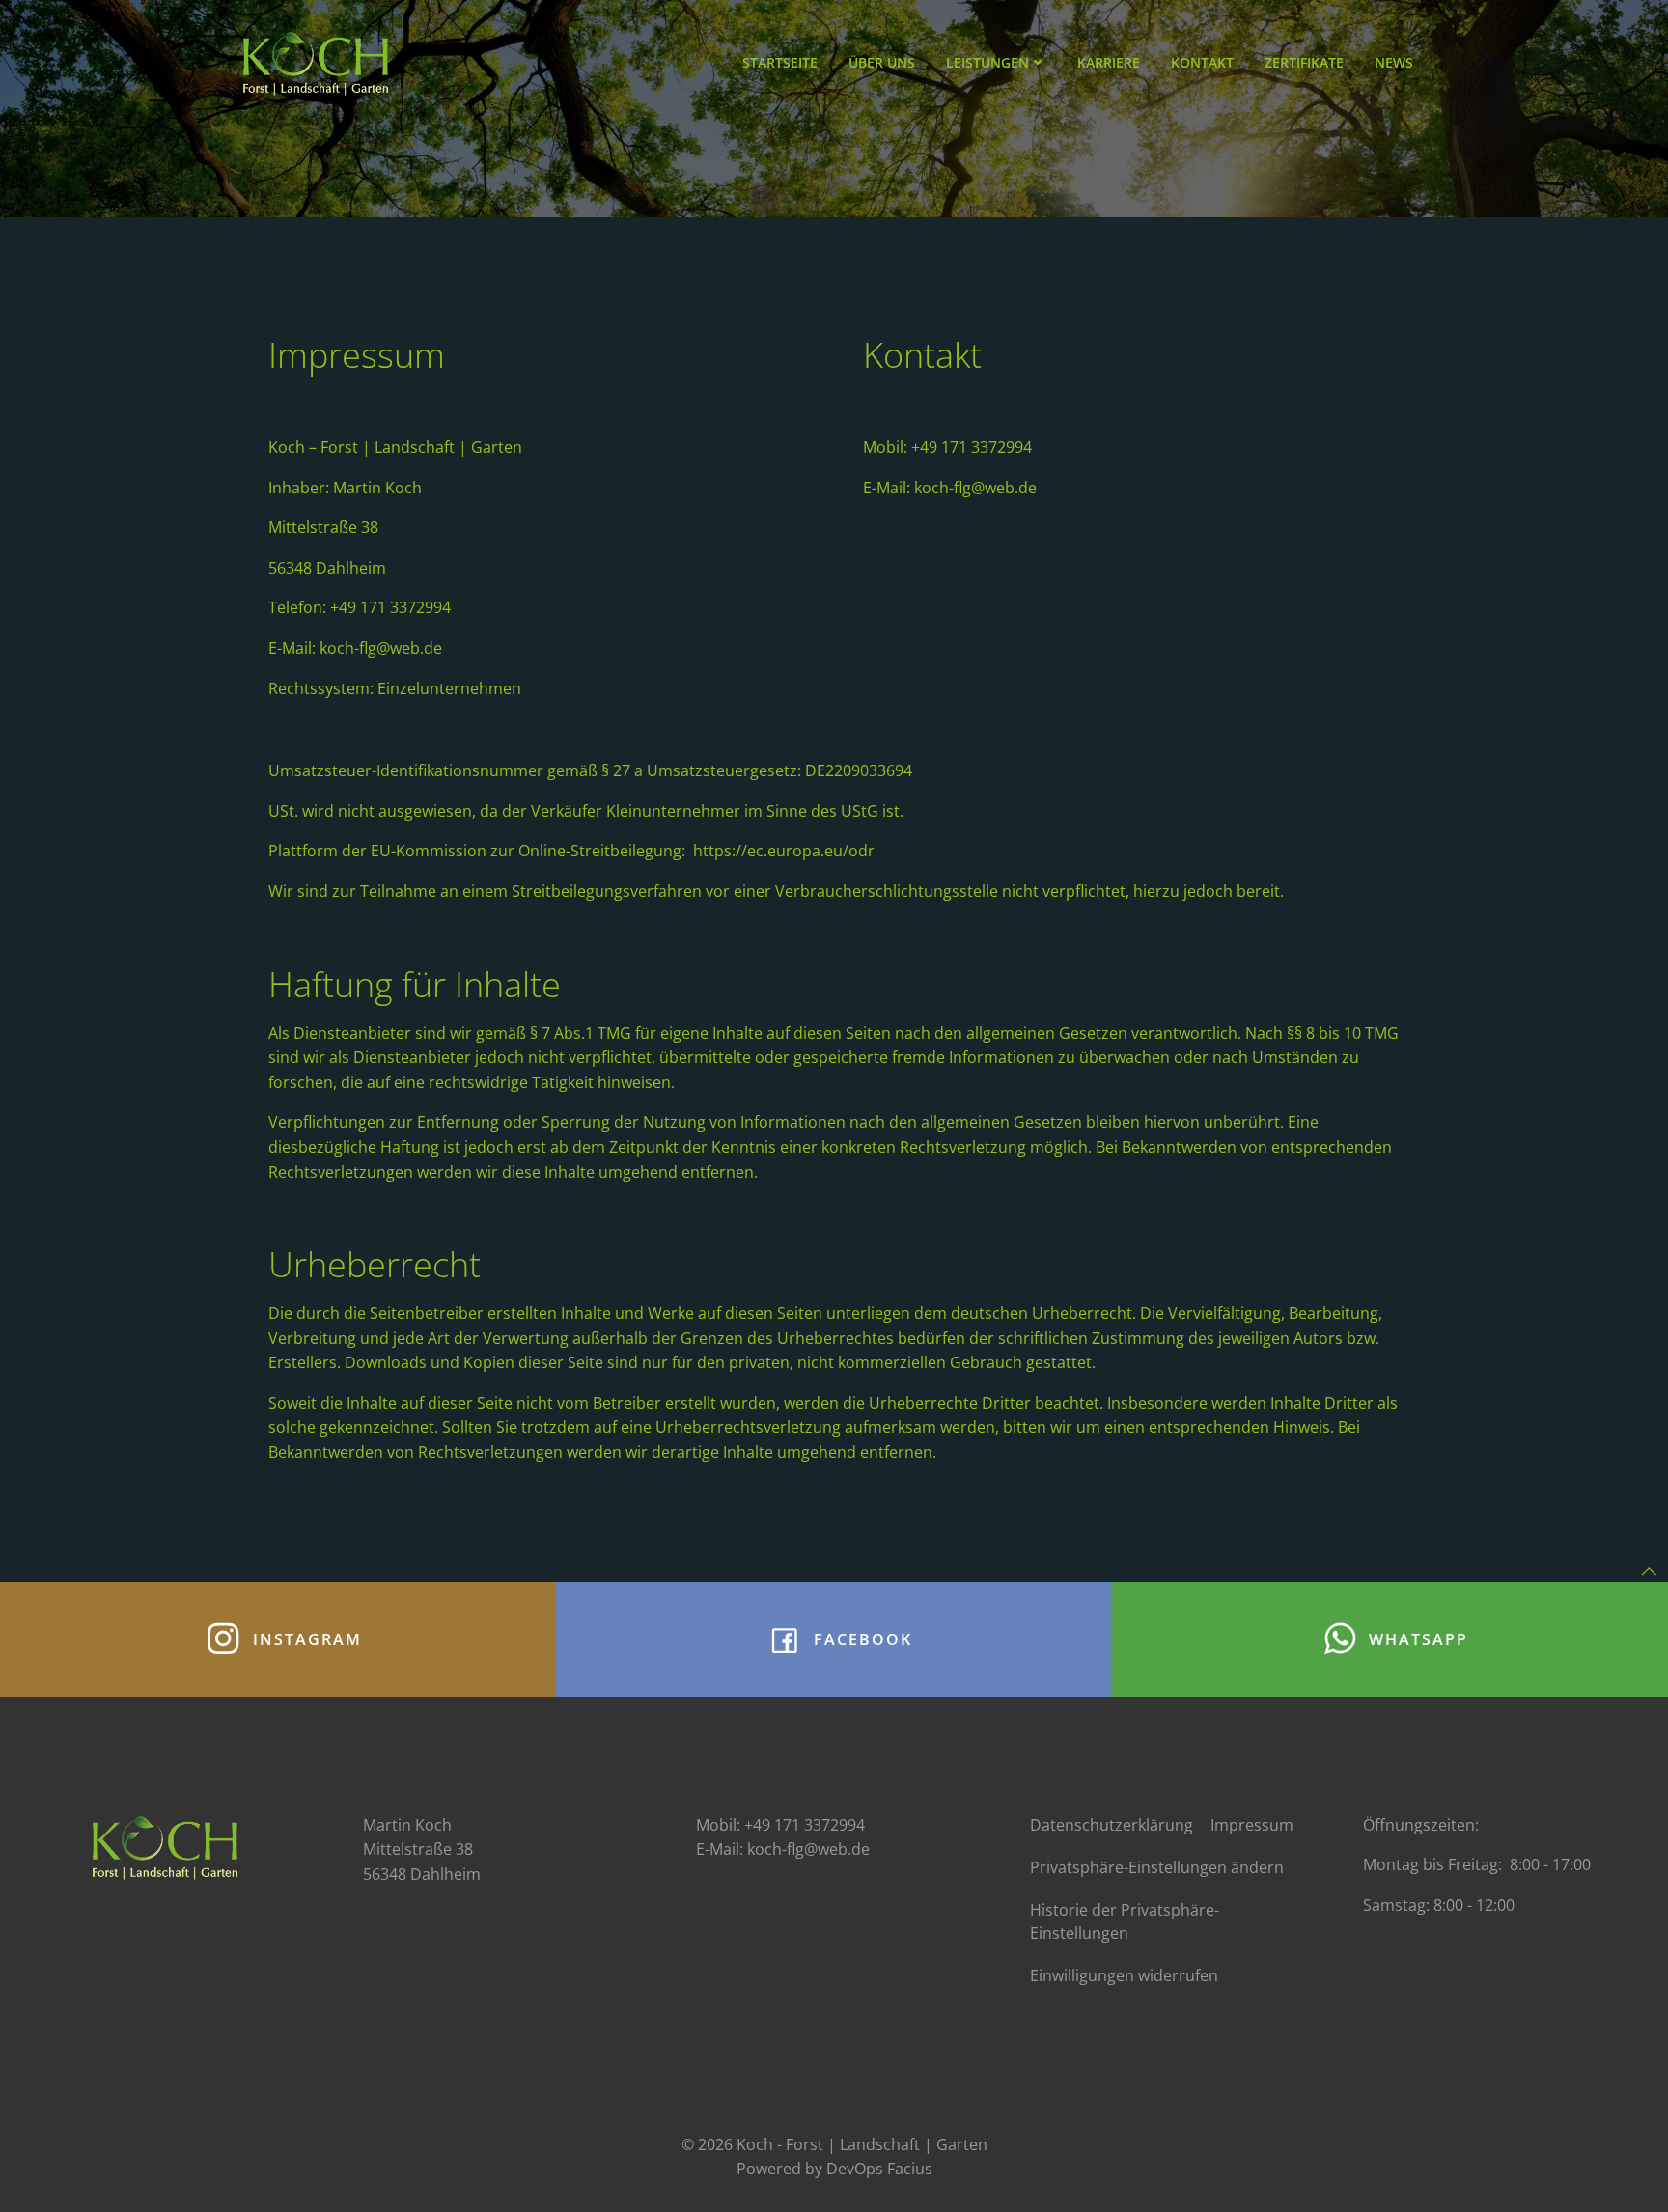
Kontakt (1202, 62)
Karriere (1109, 62)
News (1394, 62)
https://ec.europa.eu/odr (784, 851)
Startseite (780, 62)
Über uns (882, 62)
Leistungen (987, 62)
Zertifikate (1304, 62)
